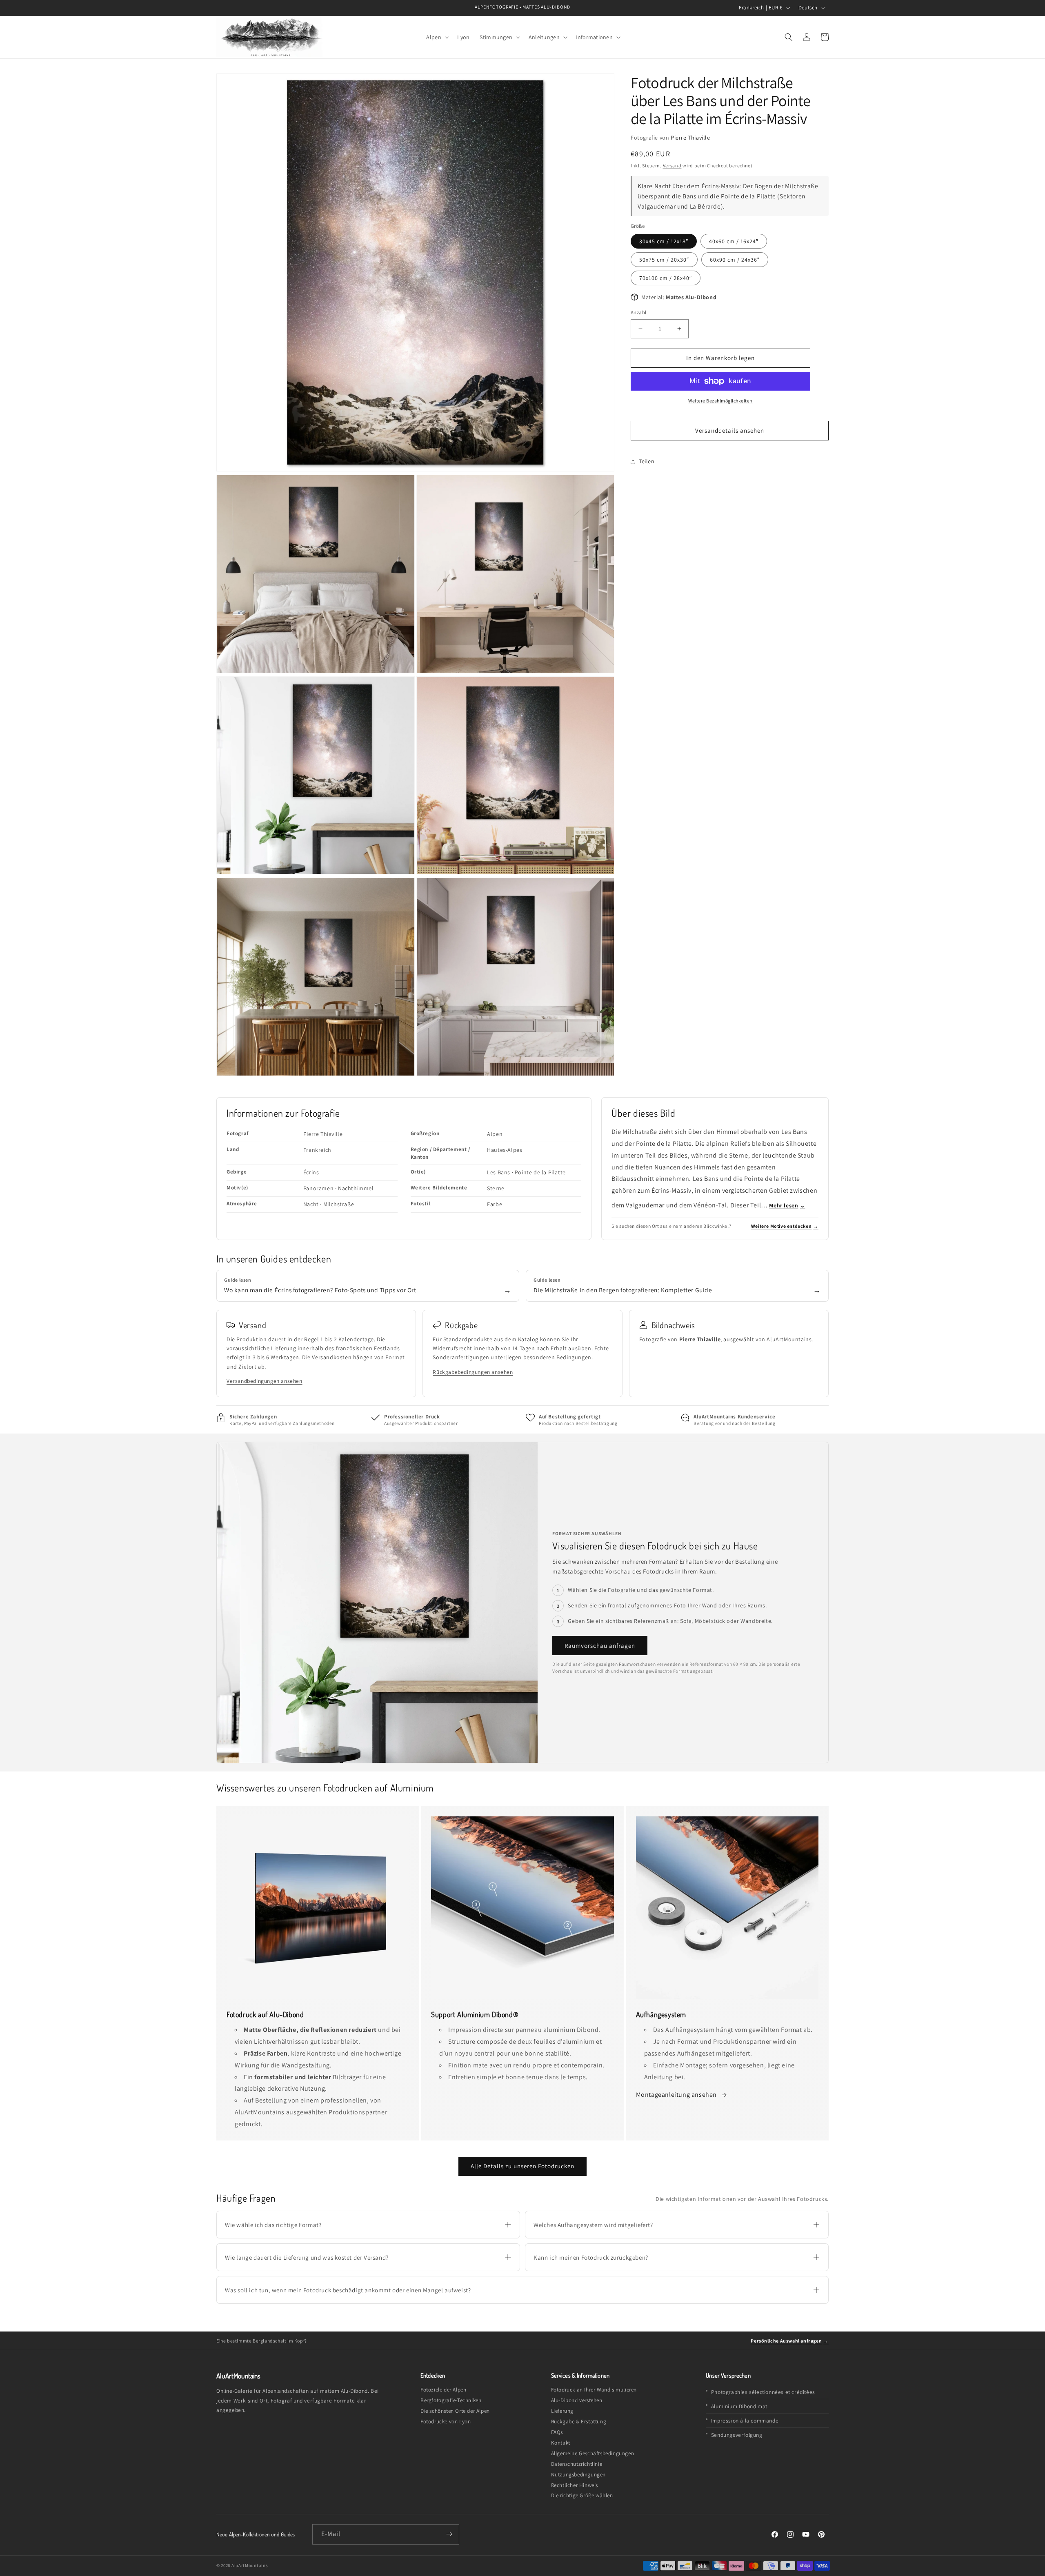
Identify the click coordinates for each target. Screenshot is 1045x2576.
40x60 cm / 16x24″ (734, 241)
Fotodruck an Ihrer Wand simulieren (594, 2390)
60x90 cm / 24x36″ (735, 260)
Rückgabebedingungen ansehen (473, 1372)
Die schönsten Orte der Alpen (455, 2411)
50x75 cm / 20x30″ (664, 260)
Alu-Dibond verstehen (577, 2400)
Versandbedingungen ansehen (265, 1381)
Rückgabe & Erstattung (579, 2422)
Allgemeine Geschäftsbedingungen (593, 2453)
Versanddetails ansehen (730, 430)
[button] (437, 37)
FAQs (557, 2432)
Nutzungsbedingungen (578, 2475)
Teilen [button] (647, 461)
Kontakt (561, 2443)
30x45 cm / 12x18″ (664, 241)
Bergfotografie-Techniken (451, 2400)
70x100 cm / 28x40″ (666, 278)
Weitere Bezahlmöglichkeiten (720, 401)
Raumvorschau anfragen (600, 1646)
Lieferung (562, 2411)
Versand (672, 166)
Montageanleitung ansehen (677, 2095)
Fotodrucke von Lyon (446, 2422)
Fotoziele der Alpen (443, 2390)
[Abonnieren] (449, 2534)
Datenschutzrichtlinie (577, 2464)
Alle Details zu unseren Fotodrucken (522, 2166)
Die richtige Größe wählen (582, 2495)
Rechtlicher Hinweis (575, 2485)
